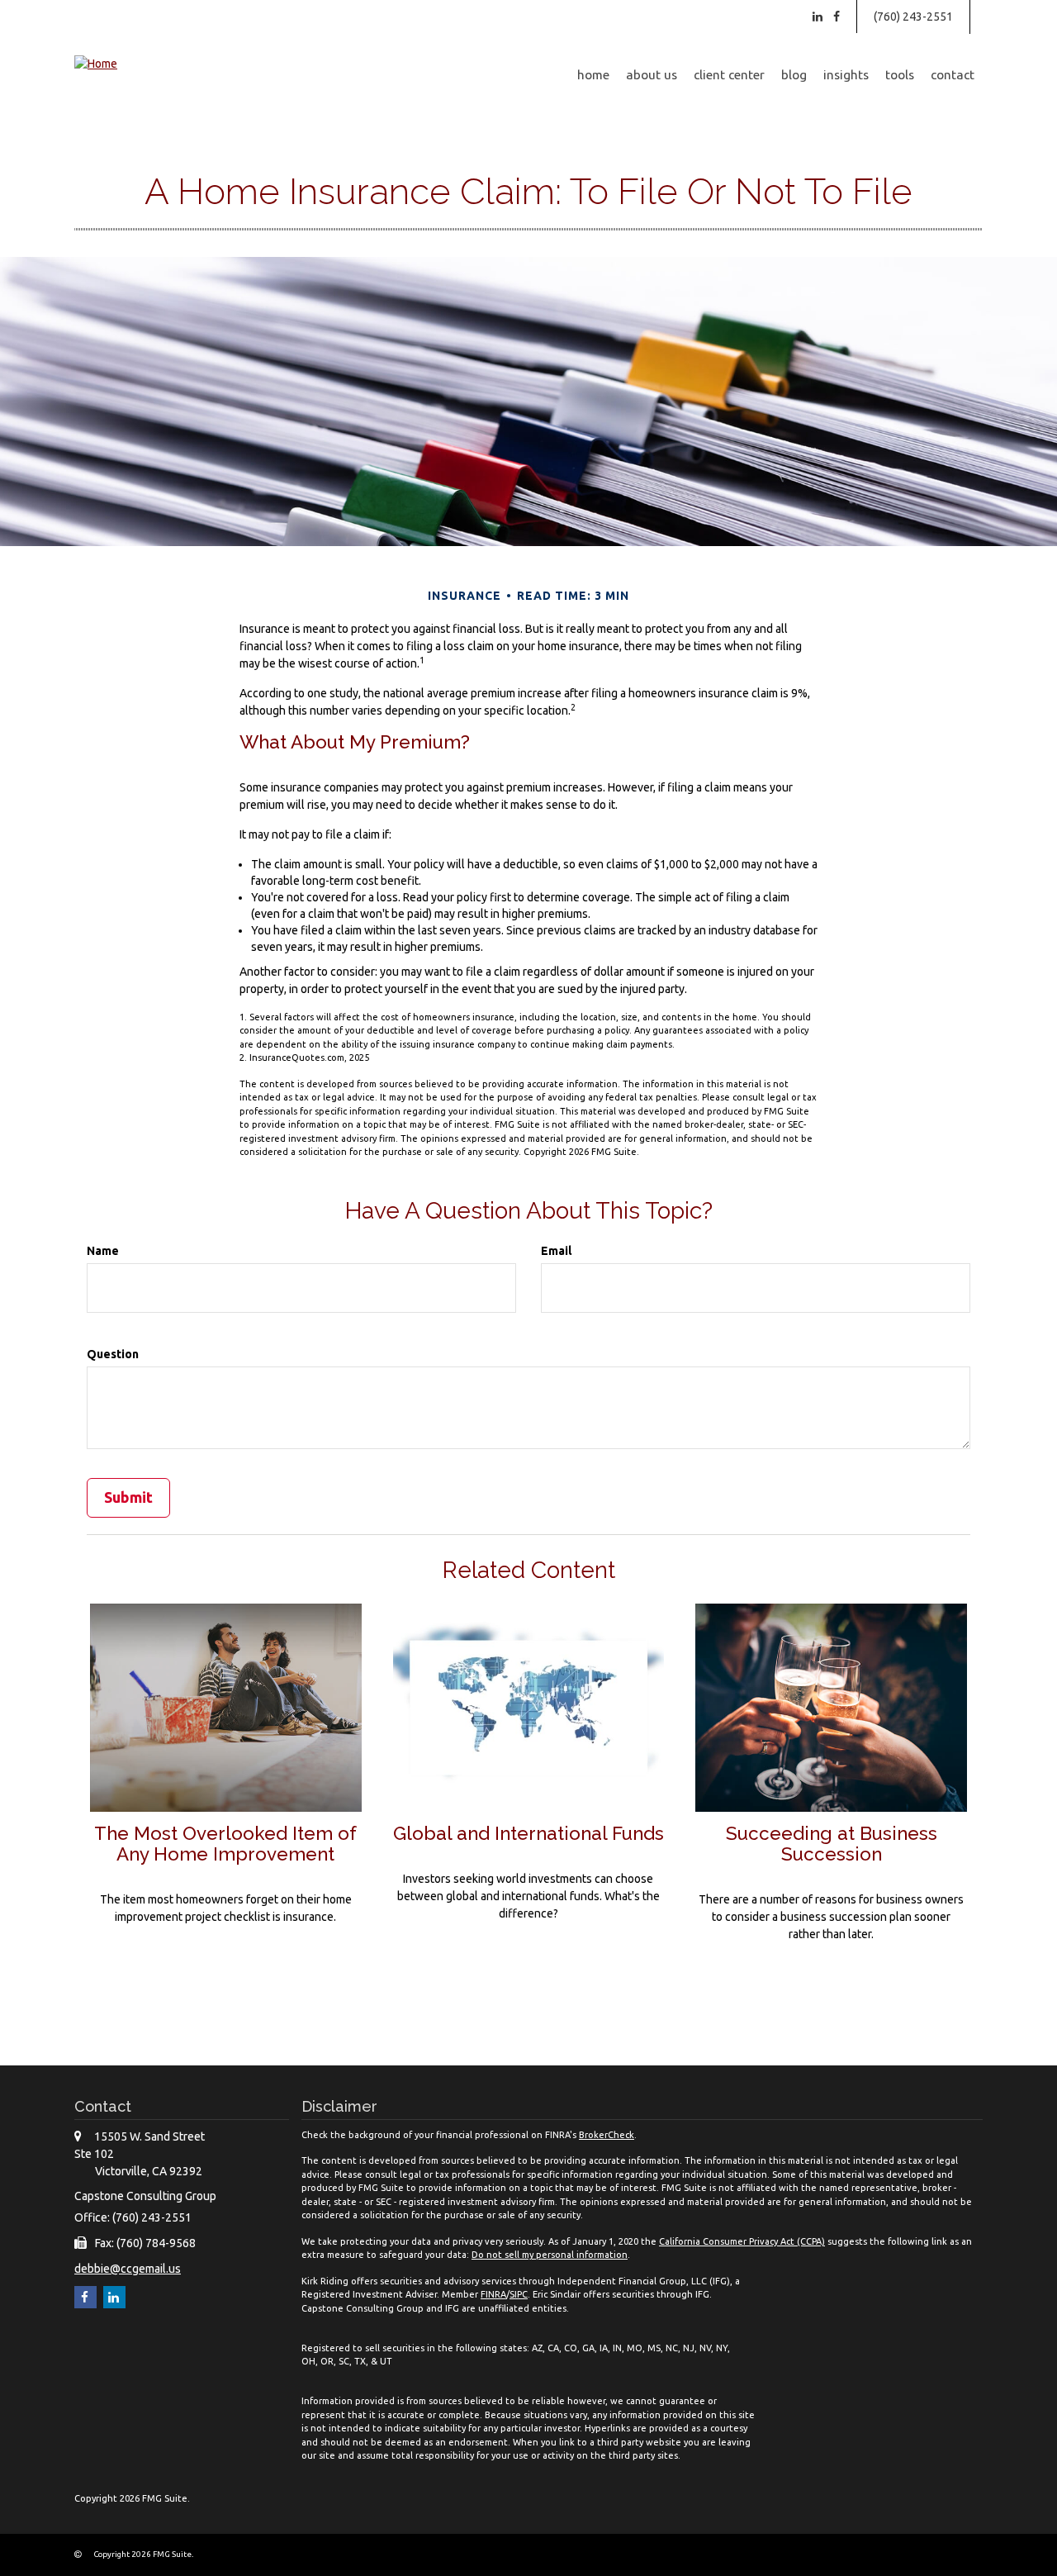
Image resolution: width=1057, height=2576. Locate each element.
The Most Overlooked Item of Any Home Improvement (225, 1844)
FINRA (493, 2294)
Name (103, 1251)
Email (556, 1251)
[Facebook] (837, 17)
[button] (652, 75)
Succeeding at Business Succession (832, 1844)
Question (113, 1354)
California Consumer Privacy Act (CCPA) (742, 2241)
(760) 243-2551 (913, 17)
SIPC (519, 2294)
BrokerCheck (607, 2135)
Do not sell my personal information (550, 2255)
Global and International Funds (528, 1833)
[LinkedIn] (818, 17)
